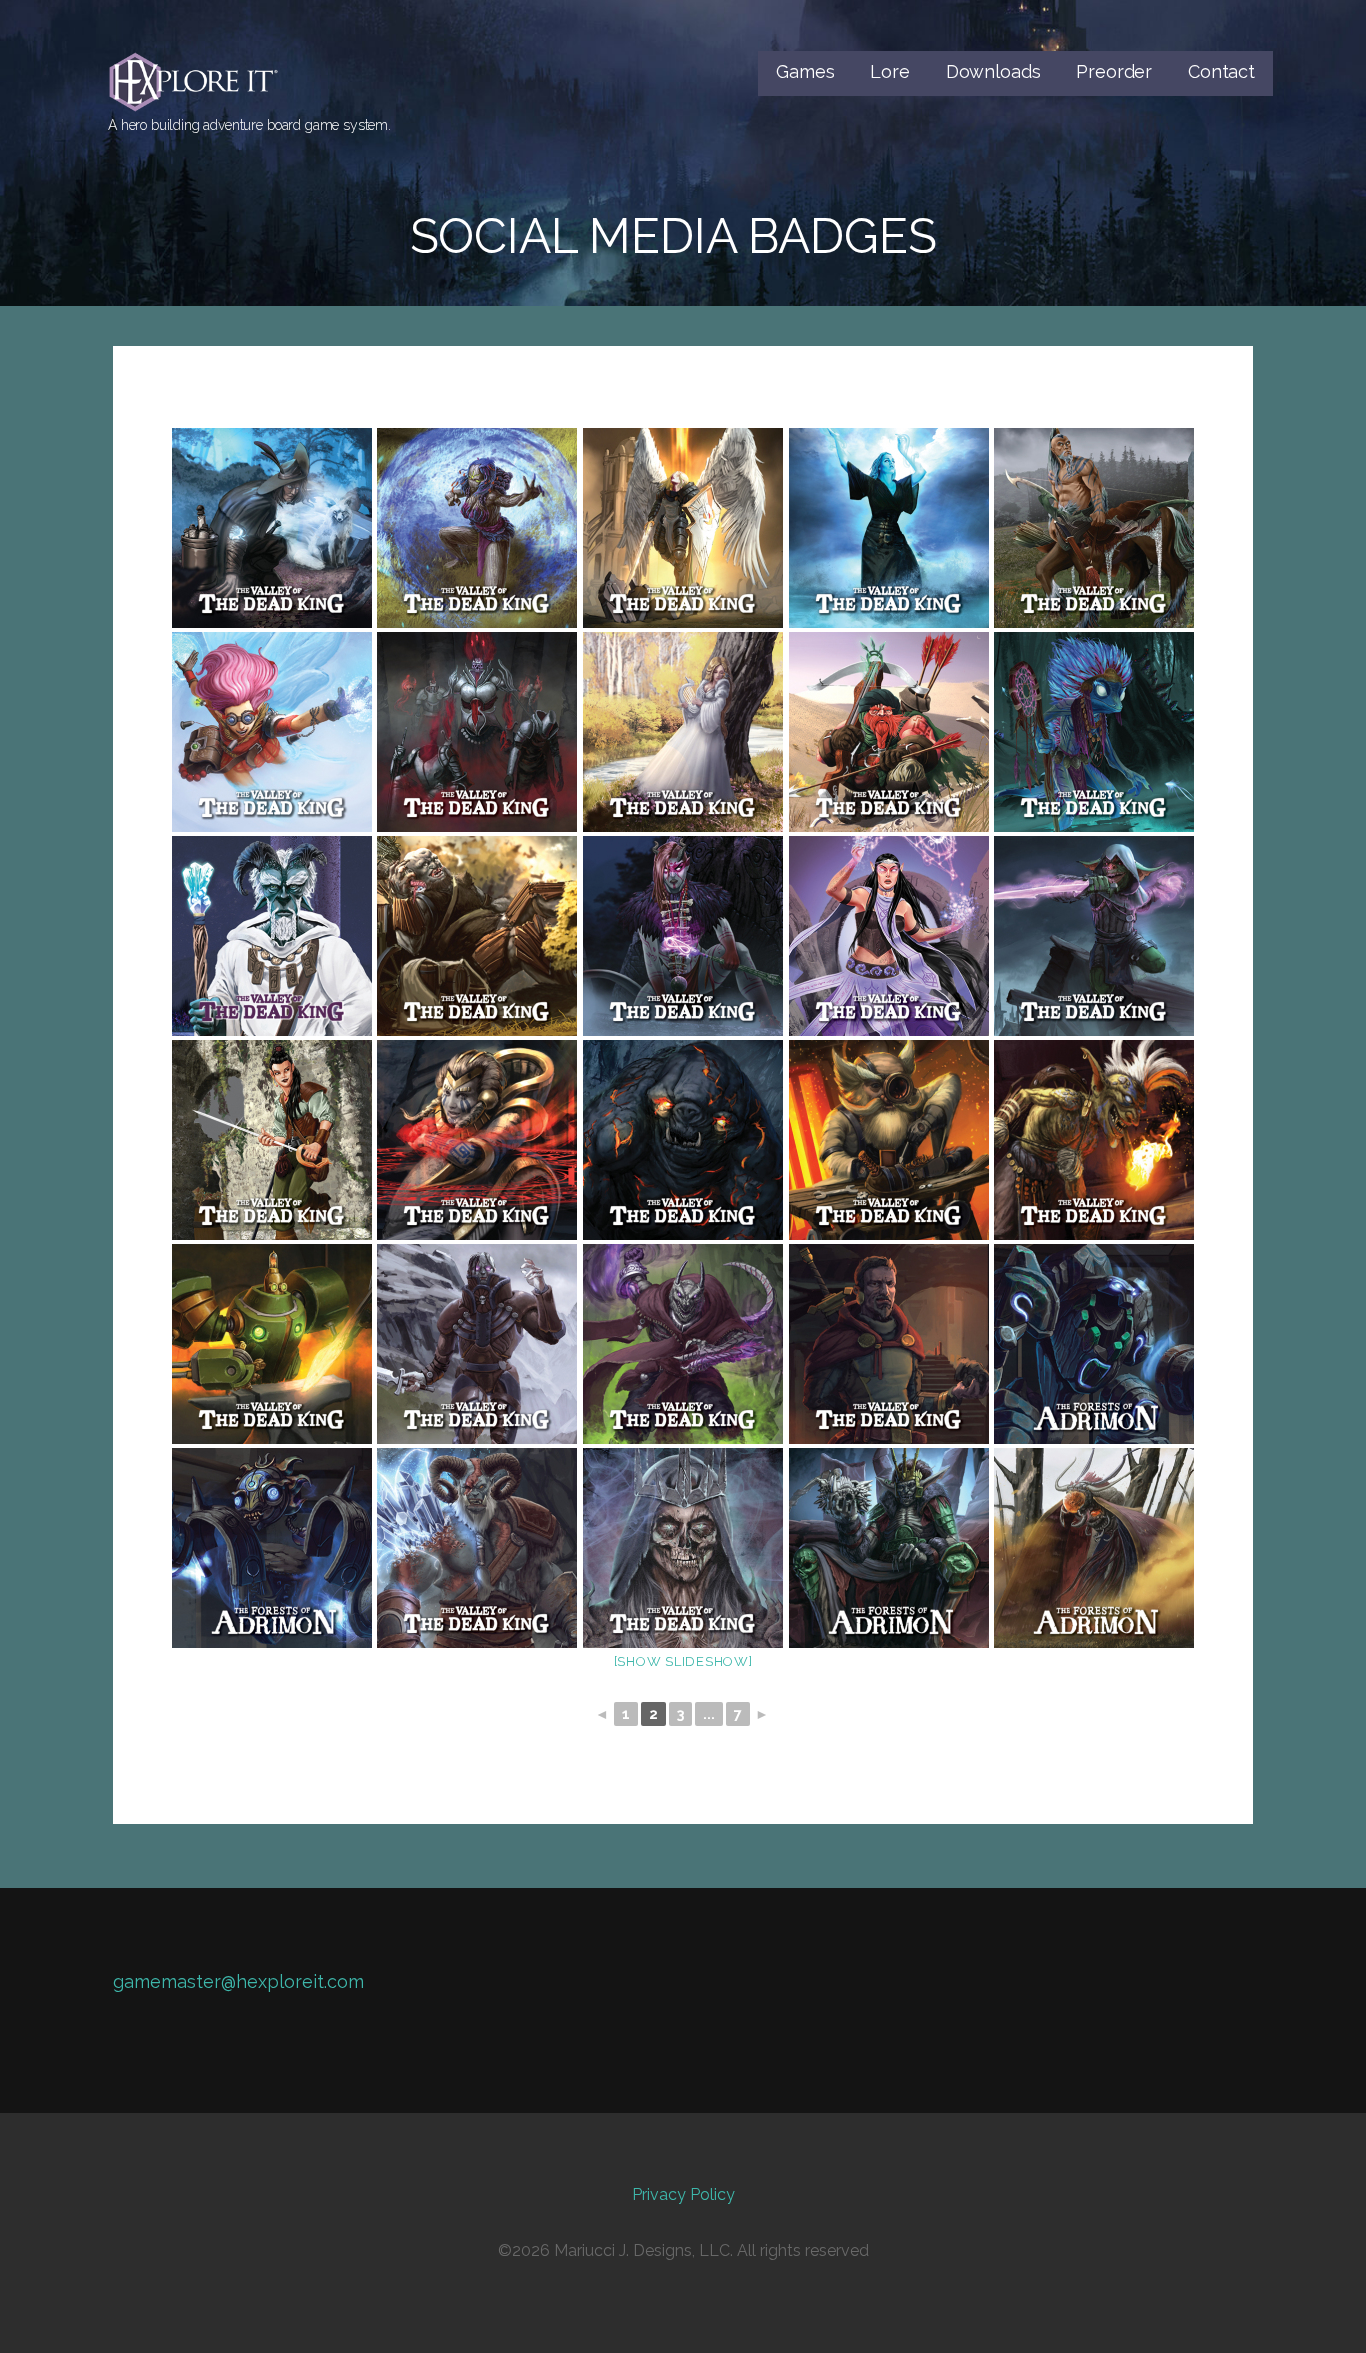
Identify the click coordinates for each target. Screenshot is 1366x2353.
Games (805, 71)
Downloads (993, 71)
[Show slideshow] (683, 1661)
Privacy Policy (683, 2194)
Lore (889, 71)
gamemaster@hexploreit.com (238, 1981)
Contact (1221, 71)
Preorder (1114, 71)
